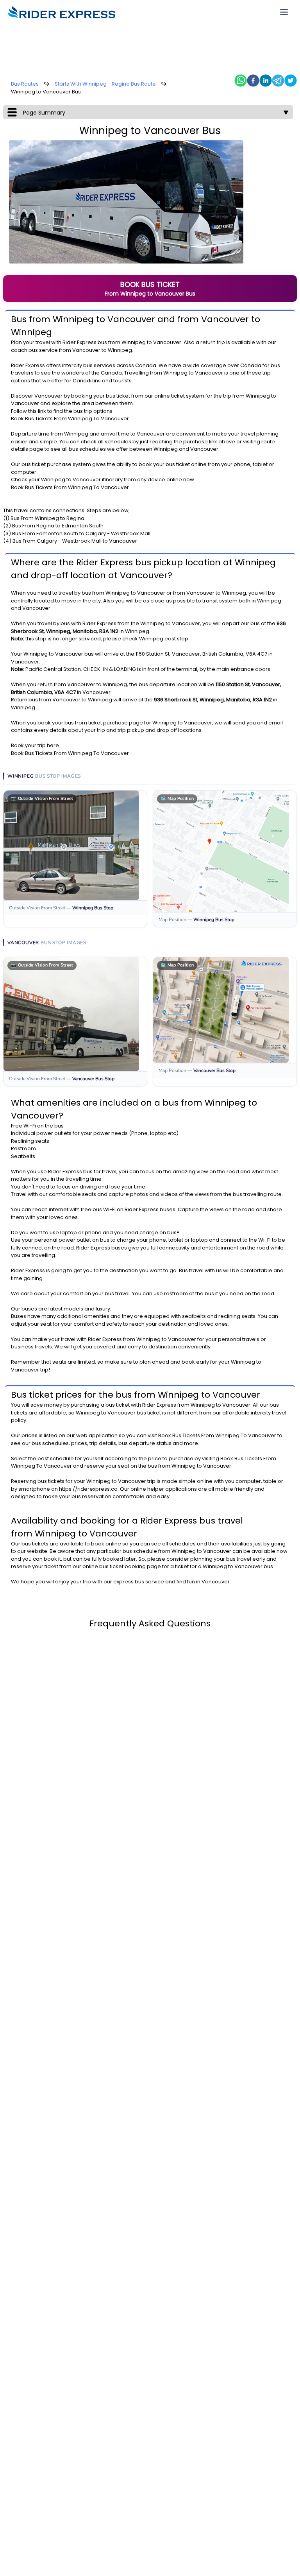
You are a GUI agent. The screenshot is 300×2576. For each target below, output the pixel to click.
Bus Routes (25, 84)
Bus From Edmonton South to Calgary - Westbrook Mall (81, 533)
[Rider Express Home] (62, 12)
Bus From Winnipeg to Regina (47, 518)
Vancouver (167, 342)
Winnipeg (134, 342)
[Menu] (284, 12)
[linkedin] (266, 81)
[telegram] (278, 81)
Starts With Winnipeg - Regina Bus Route (105, 84)
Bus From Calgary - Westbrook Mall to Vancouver (75, 541)
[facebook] (253, 81)
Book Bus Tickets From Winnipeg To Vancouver (70, 419)
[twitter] (291, 81)
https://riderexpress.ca (88, 1489)
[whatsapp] (241, 81)
